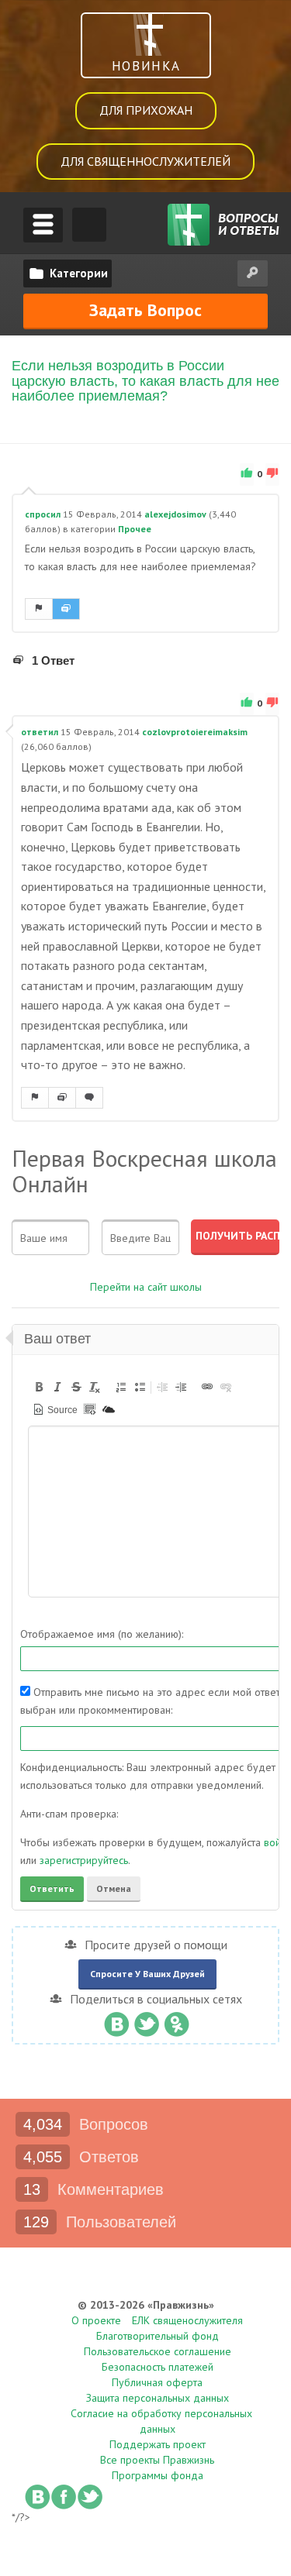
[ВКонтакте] (116, 2021)
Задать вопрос (145, 310)
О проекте (96, 2320)
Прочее (135, 529)
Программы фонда (158, 2475)
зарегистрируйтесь (84, 1860)
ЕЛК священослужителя (187, 2320)
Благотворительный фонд (158, 2336)
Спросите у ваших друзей (147, 1974)
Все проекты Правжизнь (157, 2460)
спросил (43, 514)
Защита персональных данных (158, 2398)
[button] (39, 1387)
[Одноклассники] (177, 2021)
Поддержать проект (158, 2444)
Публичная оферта (157, 2382)
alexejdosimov (175, 514)
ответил (40, 732)
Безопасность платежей (158, 2367)
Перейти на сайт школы (146, 1287)
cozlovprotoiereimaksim (195, 732)
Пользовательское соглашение (158, 2351)
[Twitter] (146, 2021)
